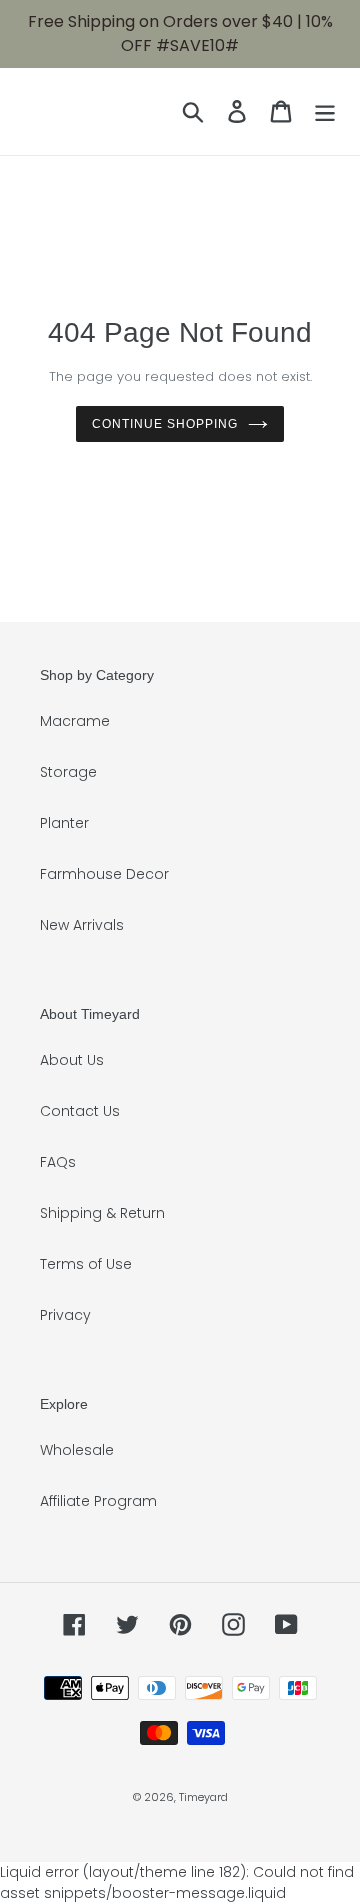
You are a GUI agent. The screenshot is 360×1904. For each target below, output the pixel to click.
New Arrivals (82, 925)
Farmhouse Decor (104, 874)
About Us (72, 1060)
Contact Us (80, 1111)
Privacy (65, 1315)
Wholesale (77, 1450)
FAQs (58, 1162)
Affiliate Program (98, 1501)
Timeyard (203, 1797)
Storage (68, 772)
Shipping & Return (102, 1213)
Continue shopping (164, 424)
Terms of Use (86, 1264)
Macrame (75, 721)
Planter (64, 823)
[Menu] (325, 111)
